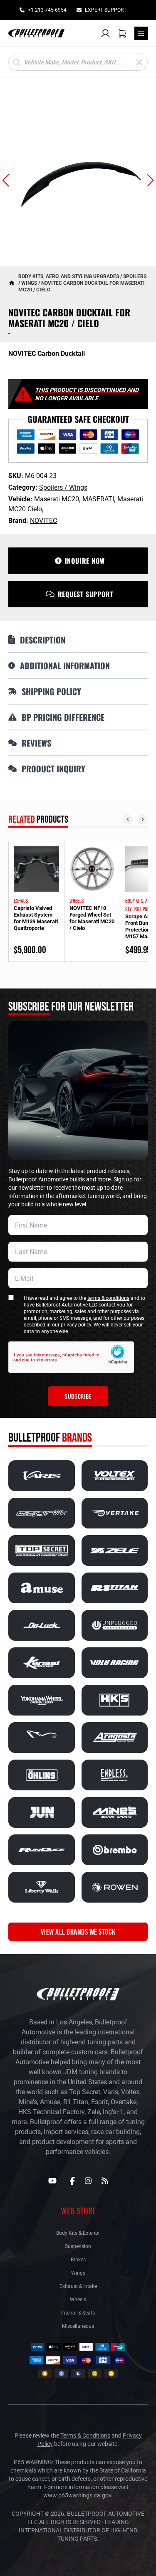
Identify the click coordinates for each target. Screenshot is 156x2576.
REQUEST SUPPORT (86, 594)
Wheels (78, 2300)
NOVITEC (43, 521)
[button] (6, 180)
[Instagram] (88, 2181)
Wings (78, 2273)
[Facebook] (72, 2181)
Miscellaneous (78, 2326)
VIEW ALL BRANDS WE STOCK (78, 1932)
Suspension (78, 2246)
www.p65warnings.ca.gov (77, 2495)
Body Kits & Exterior (78, 2233)
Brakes (78, 2260)
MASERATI (98, 499)
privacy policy (76, 1325)
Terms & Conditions (85, 2435)
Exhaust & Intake (78, 2286)
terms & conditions (108, 1298)
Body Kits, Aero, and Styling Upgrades (69, 276)
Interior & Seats (78, 2313)
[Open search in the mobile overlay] (78, 62)
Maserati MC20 (57, 499)
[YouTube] (52, 2181)
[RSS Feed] (105, 2181)
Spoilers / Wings (63, 487)
